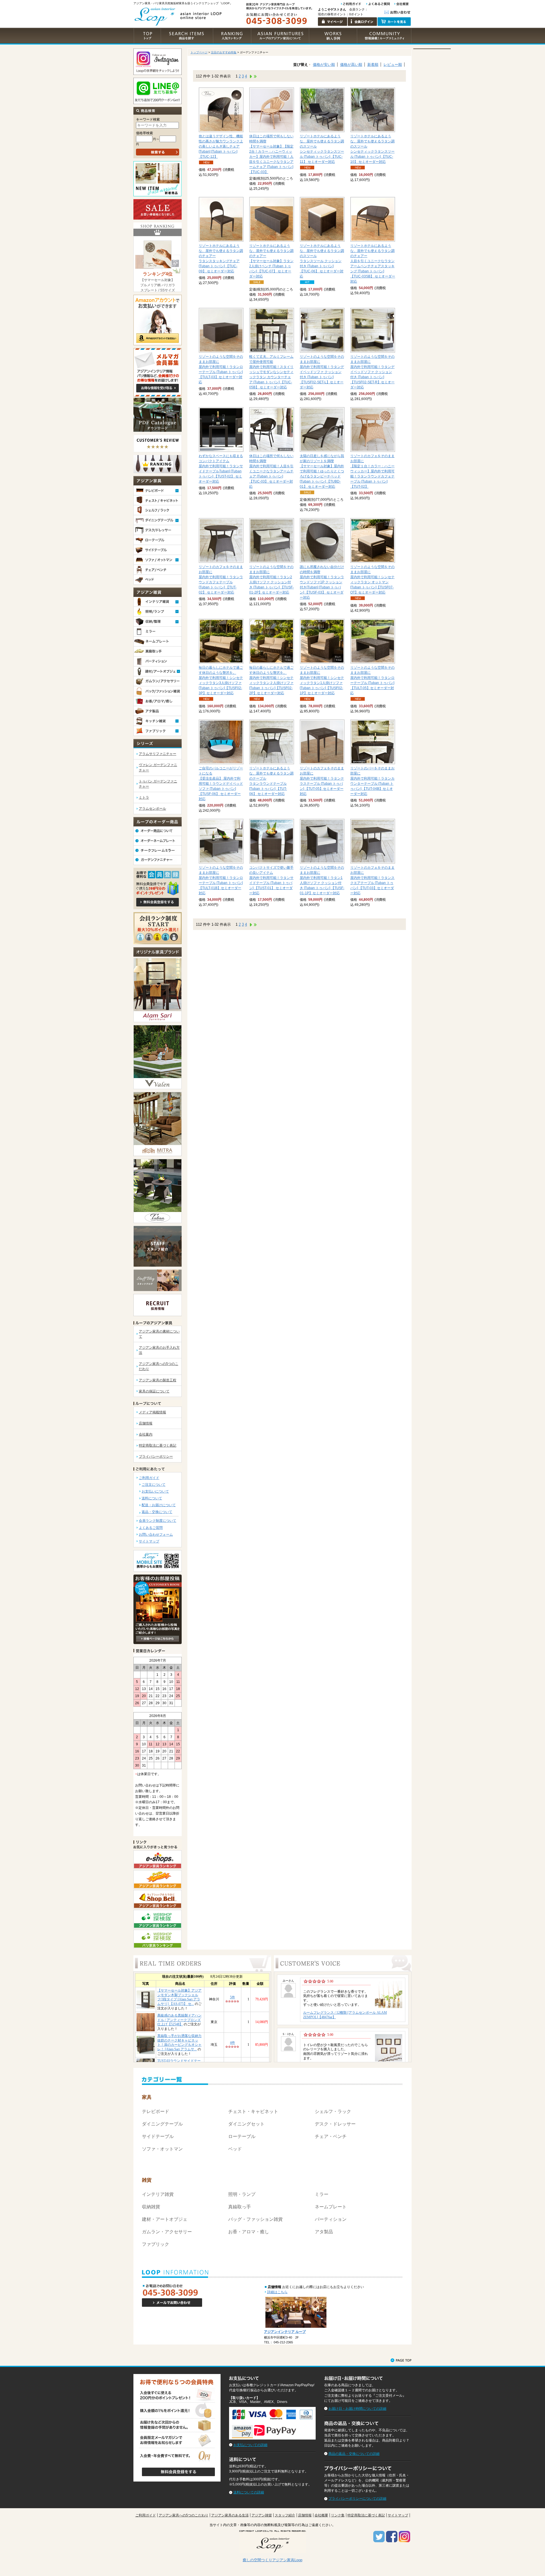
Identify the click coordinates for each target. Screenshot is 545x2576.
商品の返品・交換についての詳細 (354, 2454)
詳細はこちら (277, 2292)
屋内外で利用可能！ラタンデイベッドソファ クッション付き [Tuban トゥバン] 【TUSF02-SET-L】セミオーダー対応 (322, 372)
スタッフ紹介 (285, 2515)
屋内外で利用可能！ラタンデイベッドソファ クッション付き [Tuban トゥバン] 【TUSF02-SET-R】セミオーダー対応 (372, 372)
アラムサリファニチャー (158, 754)
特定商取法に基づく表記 (158, 1445)
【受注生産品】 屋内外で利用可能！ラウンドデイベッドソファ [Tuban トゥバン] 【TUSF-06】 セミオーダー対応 (221, 784)
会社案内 (146, 1434)
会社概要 (321, 2515)
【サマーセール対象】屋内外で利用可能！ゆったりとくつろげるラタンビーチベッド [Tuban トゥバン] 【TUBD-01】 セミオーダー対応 (322, 471)
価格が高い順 (351, 65)
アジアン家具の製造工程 (158, 1380)
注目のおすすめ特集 (224, 52)
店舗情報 (146, 1423)
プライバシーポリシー (156, 1457)
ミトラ (144, 797)
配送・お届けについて (159, 1505)
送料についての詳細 (249, 2492)
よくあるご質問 (151, 1528)
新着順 (373, 65)
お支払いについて (155, 1491)
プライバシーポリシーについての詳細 (357, 2499)
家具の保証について (154, 1391)
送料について (152, 1498)
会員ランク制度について (158, 1521)
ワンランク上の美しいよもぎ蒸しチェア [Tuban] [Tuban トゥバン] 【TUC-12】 (221, 146)
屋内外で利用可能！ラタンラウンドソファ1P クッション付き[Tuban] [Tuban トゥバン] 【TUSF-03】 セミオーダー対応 (322, 582)
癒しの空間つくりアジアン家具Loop (272, 2560)
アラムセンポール (152, 809)
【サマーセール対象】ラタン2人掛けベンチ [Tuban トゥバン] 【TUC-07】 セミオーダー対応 (271, 261)
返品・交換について (157, 1512)
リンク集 (338, 2515)
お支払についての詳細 (250, 2445)
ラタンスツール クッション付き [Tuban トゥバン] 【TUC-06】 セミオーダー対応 (322, 261)
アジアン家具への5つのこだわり (184, 2515)
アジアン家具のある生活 (230, 2515)
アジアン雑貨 (262, 2515)
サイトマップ (149, 1541)
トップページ (199, 52)
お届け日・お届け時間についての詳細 (357, 2409)
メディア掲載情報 (152, 1412)
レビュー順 (393, 65)
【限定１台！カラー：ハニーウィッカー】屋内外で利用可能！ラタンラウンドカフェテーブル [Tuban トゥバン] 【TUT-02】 (372, 471)
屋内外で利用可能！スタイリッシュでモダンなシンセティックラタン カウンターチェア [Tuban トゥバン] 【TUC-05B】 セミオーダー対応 (271, 372)
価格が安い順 (324, 65)
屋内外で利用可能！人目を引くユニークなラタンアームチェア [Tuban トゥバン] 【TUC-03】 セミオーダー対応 (271, 471)
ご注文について (154, 1485)
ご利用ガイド (149, 1478)
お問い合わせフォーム (156, 1535)
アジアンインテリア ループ (285, 2332)
